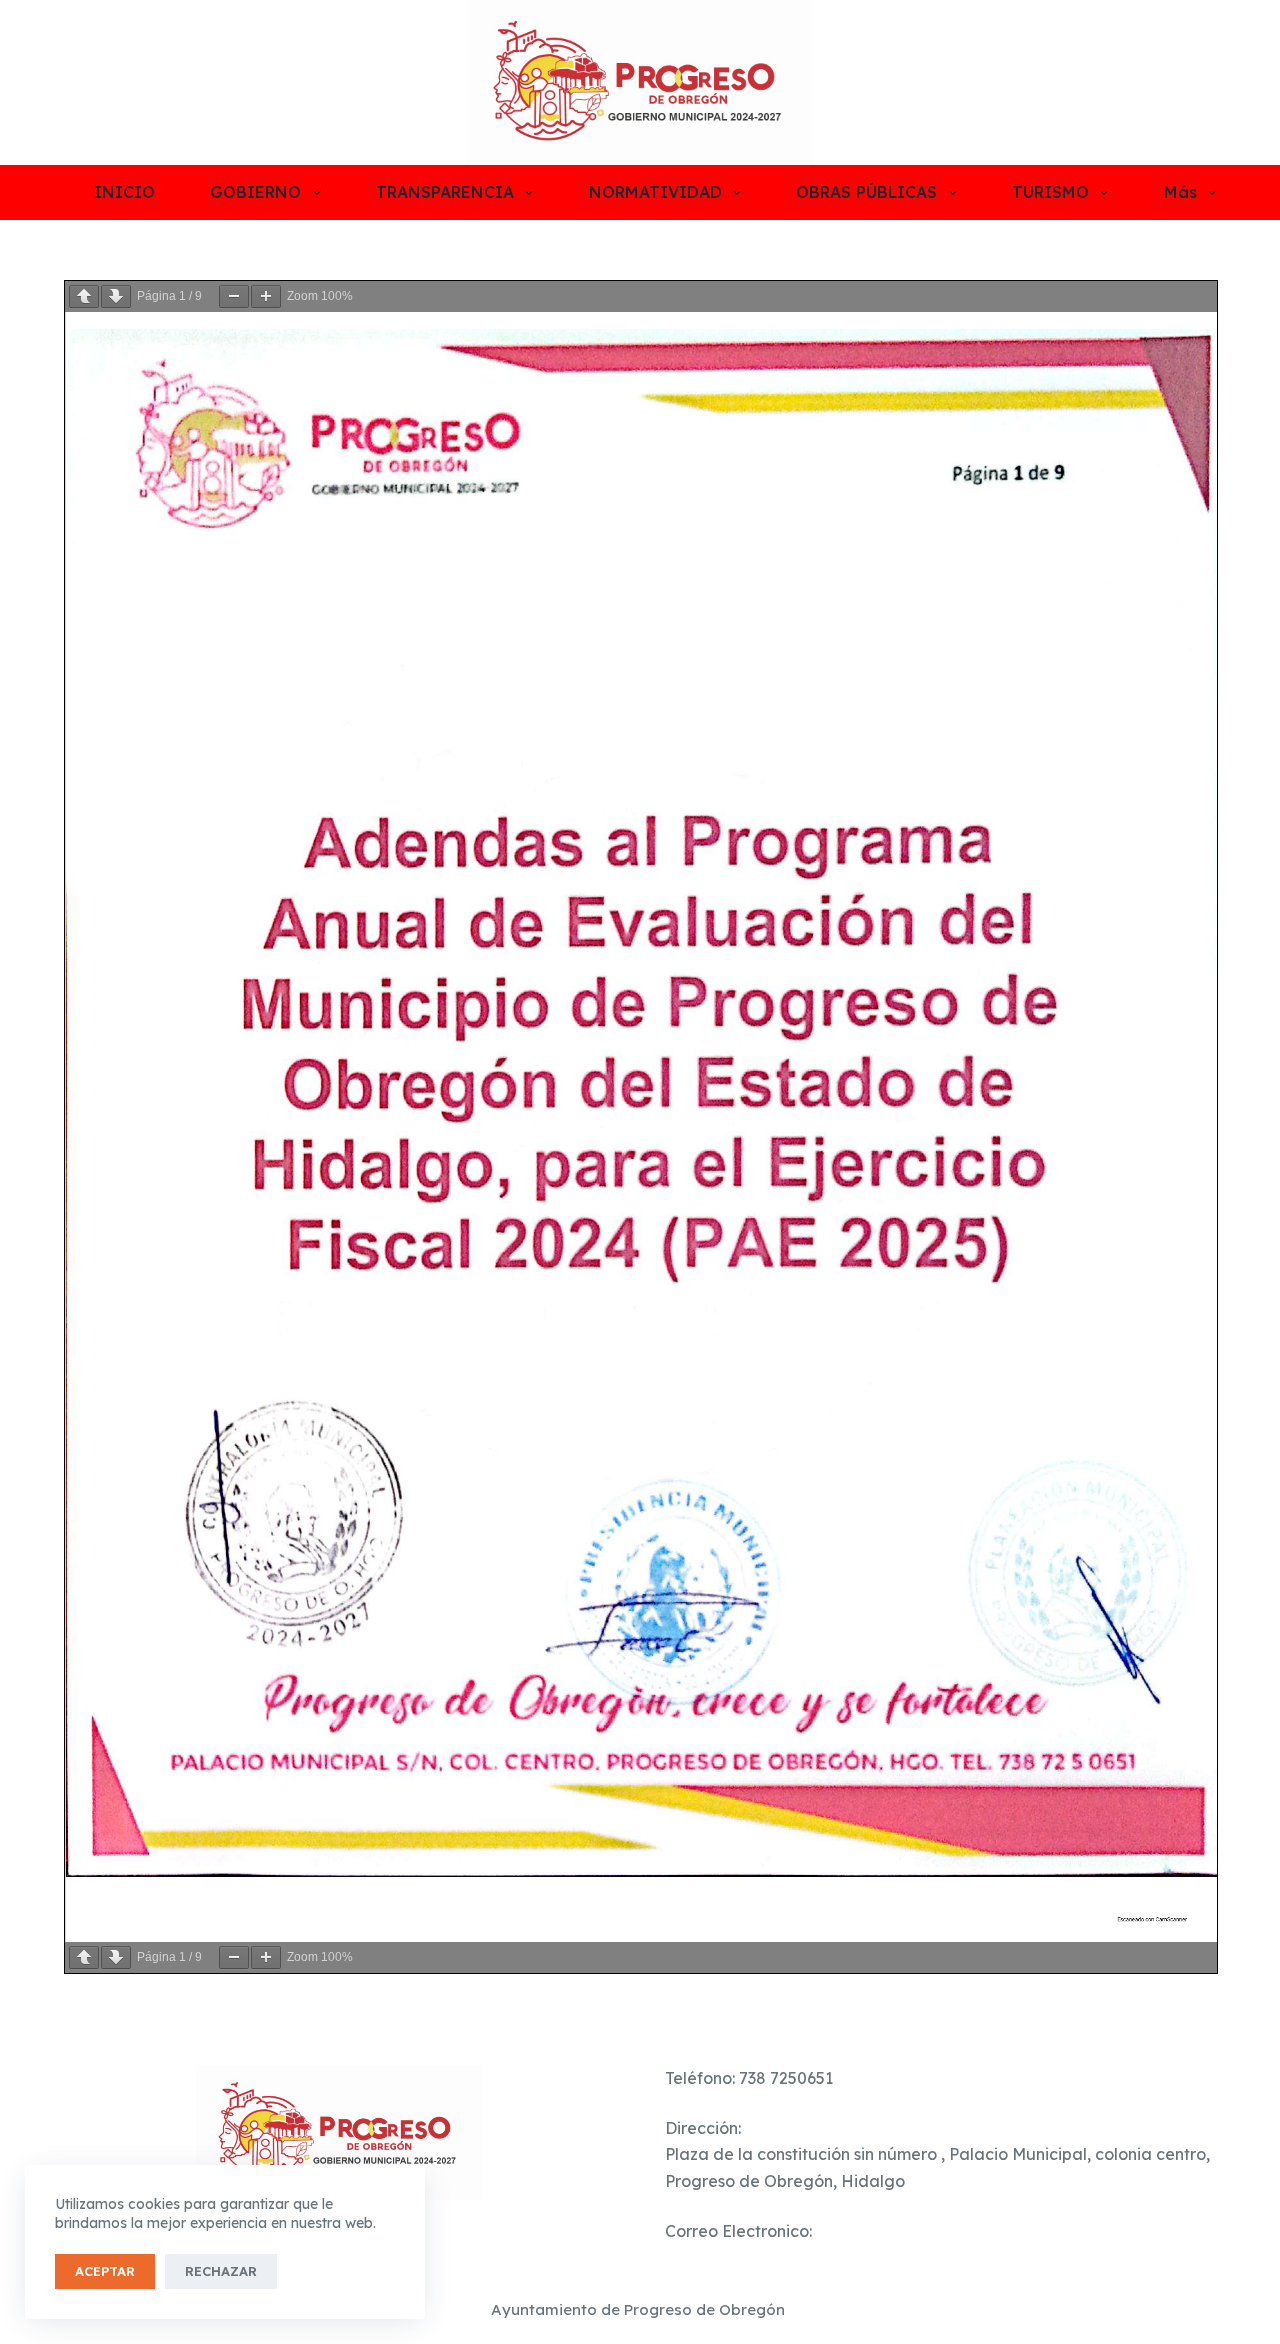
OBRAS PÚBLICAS (866, 192)
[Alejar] (234, 296)
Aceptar (105, 2271)
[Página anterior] (84, 296)
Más (1180, 192)
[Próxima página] (116, 296)
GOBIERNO (255, 192)
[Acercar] (266, 296)
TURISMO (1050, 192)
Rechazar (221, 2271)
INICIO (124, 192)
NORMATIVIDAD (655, 192)
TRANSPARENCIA (445, 192)
